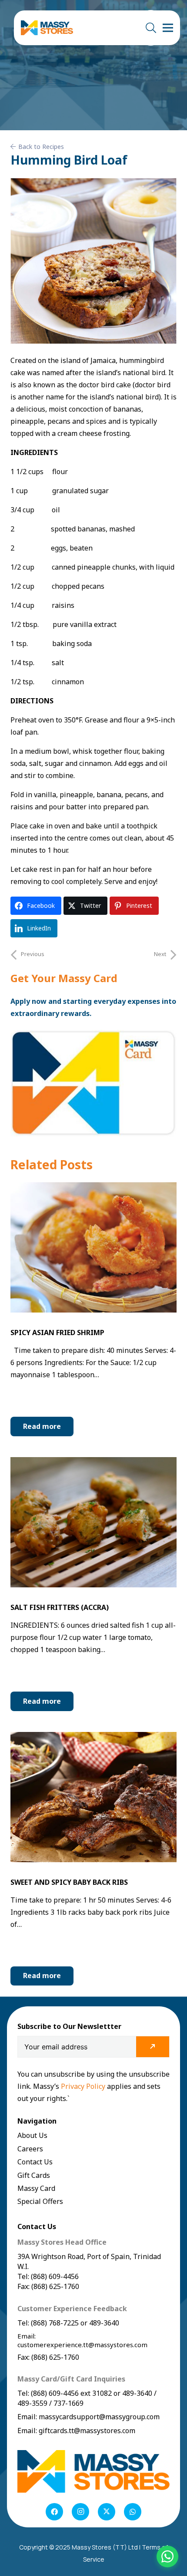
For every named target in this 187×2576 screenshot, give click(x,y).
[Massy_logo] (47, 28)
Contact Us (35, 2162)
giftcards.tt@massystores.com (87, 2431)
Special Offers (40, 2201)
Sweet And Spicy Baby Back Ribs (69, 1882)
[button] (151, 28)
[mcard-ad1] (93, 1083)
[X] (107, 2512)
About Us (32, 2135)
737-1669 (68, 2403)
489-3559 (32, 2403)
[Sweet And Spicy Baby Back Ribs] (93, 1738)
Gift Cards (34, 2175)
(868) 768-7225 (55, 2323)
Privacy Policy (84, 2086)
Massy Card (36, 2188)
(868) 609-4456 (55, 2393)
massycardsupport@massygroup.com (99, 2417)
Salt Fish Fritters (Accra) (60, 1607)
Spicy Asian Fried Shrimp (57, 1333)
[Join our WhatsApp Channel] (167, 2556)
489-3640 (103, 2323)
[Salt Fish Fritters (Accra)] (93, 1463)
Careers (30, 2149)
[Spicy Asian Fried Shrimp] (93, 1188)
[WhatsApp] (133, 2512)
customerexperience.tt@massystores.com (82, 2345)
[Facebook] (54, 2512)
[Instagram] (80, 2512)
